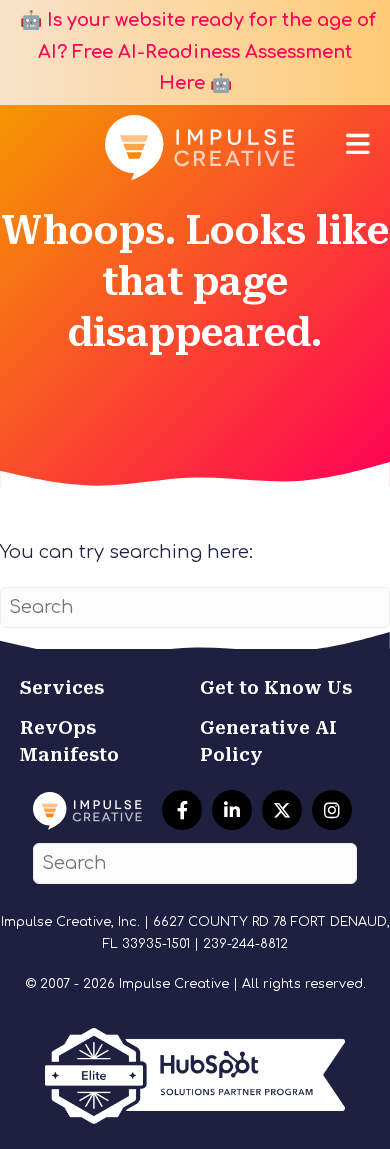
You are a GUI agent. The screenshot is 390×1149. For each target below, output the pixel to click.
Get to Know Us (276, 687)
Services (62, 687)
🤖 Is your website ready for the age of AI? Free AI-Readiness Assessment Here (195, 51)
